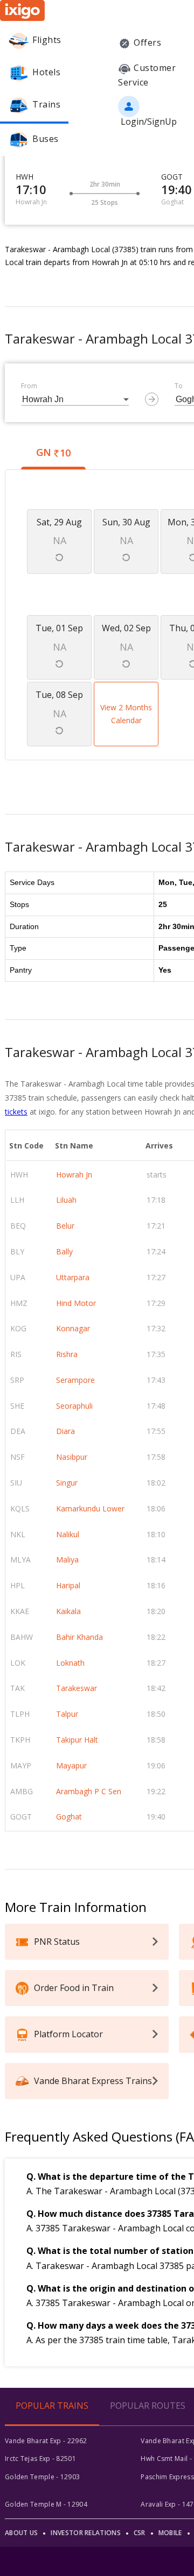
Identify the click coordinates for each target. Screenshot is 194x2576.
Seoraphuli (74, 1406)
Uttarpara (73, 1277)
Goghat (69, 1817)
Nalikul (68, 1534)
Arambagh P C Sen (89, 1791)
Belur (65, 1226)
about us (21, 2533)
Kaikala (68, 1611)
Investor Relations (85, 2533)
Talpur (67, 1714)
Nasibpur (72, 1457)
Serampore (75, 1380)
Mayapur (71, 1765)
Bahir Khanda (79, 1637)
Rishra (67, 1354)
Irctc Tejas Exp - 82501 (40, 2459)
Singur (67, 1483)
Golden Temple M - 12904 (46, 2504)
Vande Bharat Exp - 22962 (46, 2441)
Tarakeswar (77, 1688)
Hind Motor (76, 1303)
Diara (65, 1431)
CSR (140, 2533)
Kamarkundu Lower (90, 1508)
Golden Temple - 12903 (42, 2477)
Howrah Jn (74, 1175)
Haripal (68, 1585)
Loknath (70, 1663)
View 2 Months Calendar (126, 714)
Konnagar (73, 1328)
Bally (64, 1251)
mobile (170, 2533)
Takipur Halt (77, 1740)
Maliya (67, 1560)
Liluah (66, 1200)
